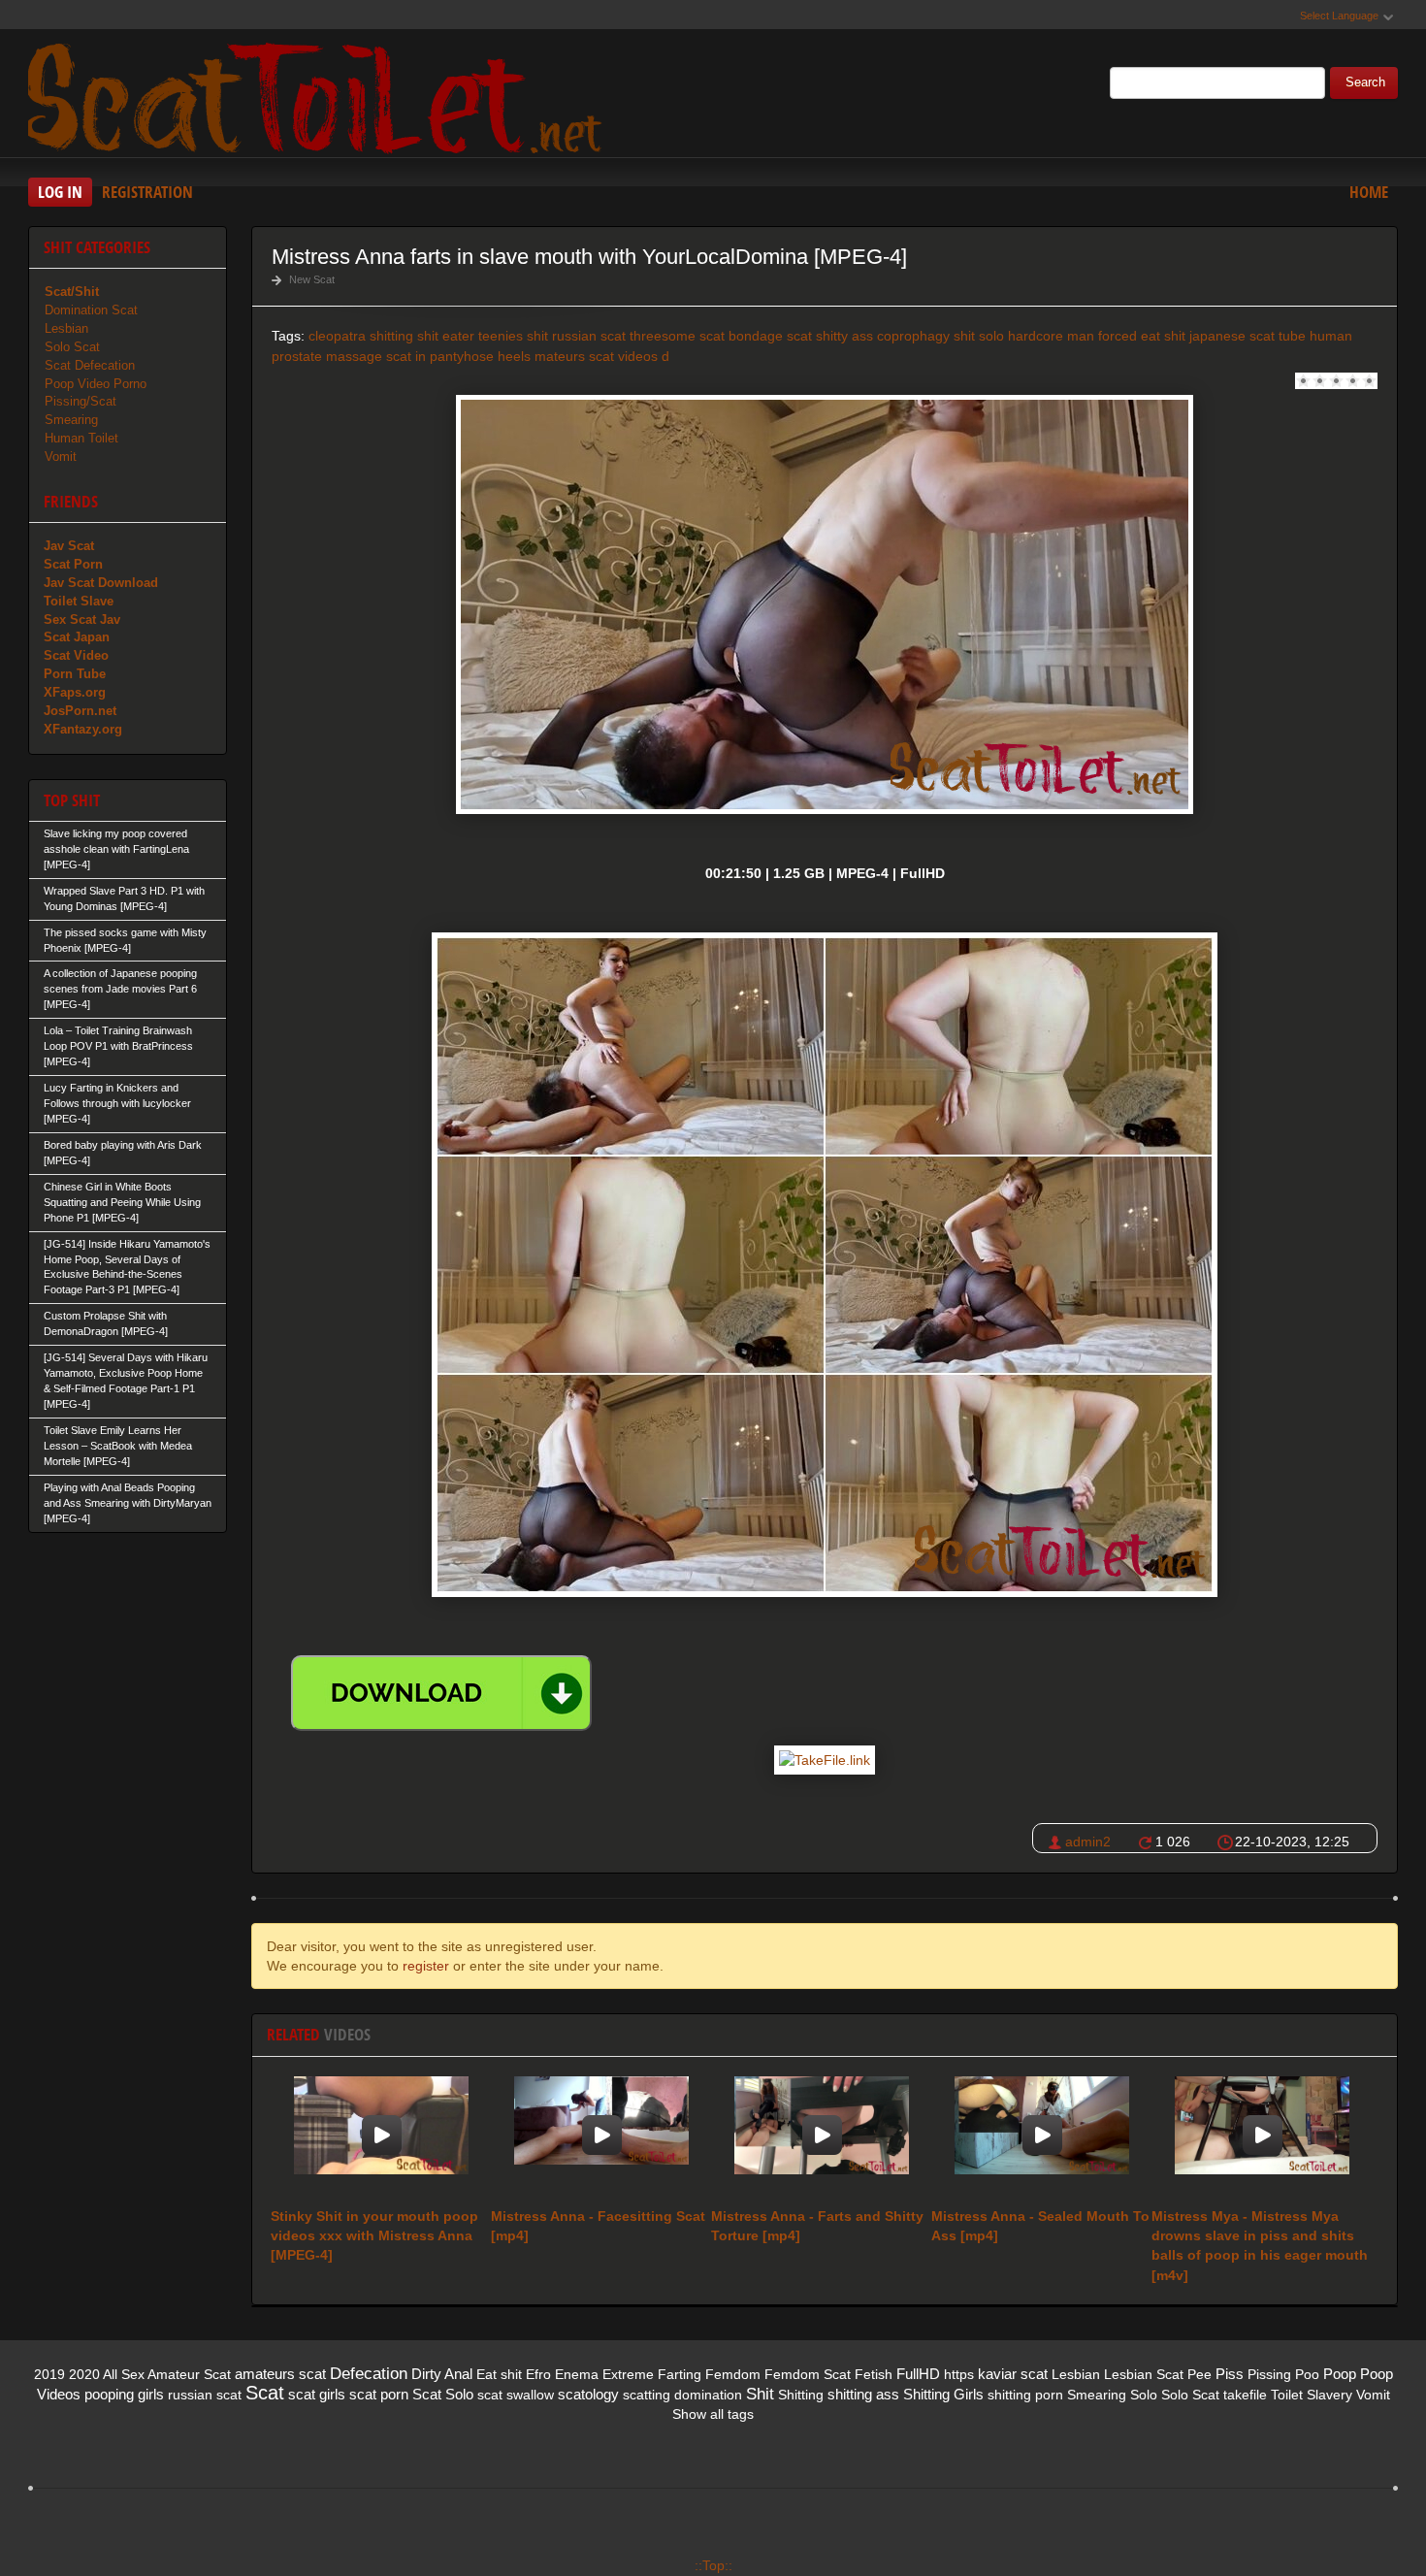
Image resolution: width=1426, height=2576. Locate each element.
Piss (1230, 2374)
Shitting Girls (943, 2394)
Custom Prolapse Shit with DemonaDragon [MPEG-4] (106, 1323)
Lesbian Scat (1144, 2374)
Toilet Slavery (1312, 2395)
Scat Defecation (90, 365)
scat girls (317, 2394)
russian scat (589, 336)
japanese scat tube (1248, 336)
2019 (49, 2374)
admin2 (1088, 1842)
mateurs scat (574, 356)
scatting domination (682, 2395)
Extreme (628, 2374)
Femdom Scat (808, 2374)
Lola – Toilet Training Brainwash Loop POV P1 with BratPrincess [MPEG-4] (118, 1046)
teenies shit (513, 336)
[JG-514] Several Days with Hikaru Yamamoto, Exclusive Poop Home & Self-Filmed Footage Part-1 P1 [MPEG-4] (126, 1381)
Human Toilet (81, 438)
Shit (760, 2394)
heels (514, 356)
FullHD (918, 2374)
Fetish (874, 2374)
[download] (441, 1693)
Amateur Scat (189, 2374)
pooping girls (124, 2394)
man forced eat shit (1126, 336)
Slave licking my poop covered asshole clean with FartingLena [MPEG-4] (116, 849)
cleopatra (337, 336)
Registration (147, 192)
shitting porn (1025, 2395)
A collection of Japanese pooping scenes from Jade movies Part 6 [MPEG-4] (120, 989)
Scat (265, 2393)
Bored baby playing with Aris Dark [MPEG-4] (123, 1153)
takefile (1245, 2395)
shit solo (979, 336)
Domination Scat (91, 310)
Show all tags (713, 2414)
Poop (1340, 2374)
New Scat (312, 279)
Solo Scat (72, 347)
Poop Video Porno (96, 384)
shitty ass (844, 336)
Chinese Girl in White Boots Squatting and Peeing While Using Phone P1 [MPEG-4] (122, 1202)
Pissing (1269, 2374)
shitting (391, 336)
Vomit (61, 457)
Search (1365, 82)
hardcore (1036, 336)
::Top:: (713, 2565)
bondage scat (770, 336)
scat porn (379, 2394)
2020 (84, 2374)
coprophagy (913, 336)
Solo (1144, 2395)
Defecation (369, 2374)
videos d (644, 356)
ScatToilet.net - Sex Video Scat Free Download (319, 96)
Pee (1199, 2374)
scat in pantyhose (440, 356)
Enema (577, 2374)
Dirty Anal (442, 2374)
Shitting (801, 2395)
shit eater (446, 336)
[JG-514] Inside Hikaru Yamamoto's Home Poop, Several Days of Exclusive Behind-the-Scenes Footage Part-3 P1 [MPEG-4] (127, 1267)
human (1331, 336)
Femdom (733, 2374)
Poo (1307, 2374)
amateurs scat (280, 2374)
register (426, 1966)
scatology (588, 2394)
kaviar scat (1013, 2374)
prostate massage (327, 356)
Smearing (71, 420)
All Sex (124, 2374)
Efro (538, 2374)
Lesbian (66, 328)
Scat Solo (443, 2394)
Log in (60, 192)
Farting (680, 2374)
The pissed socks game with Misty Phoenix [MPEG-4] (125, 940)
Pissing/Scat (81, 401)
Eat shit (499, 2374)
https (959, 2374)
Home (1369, 192)
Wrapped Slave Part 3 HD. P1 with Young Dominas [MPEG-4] (124, 898)
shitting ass (863, 2394)
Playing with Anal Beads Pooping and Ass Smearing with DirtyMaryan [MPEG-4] (128, 1503)
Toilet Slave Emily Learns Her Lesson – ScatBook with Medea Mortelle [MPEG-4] (118, 1446)
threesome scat (677, 336)
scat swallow (516, 2395)
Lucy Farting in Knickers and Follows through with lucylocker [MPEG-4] (117, 1103)
